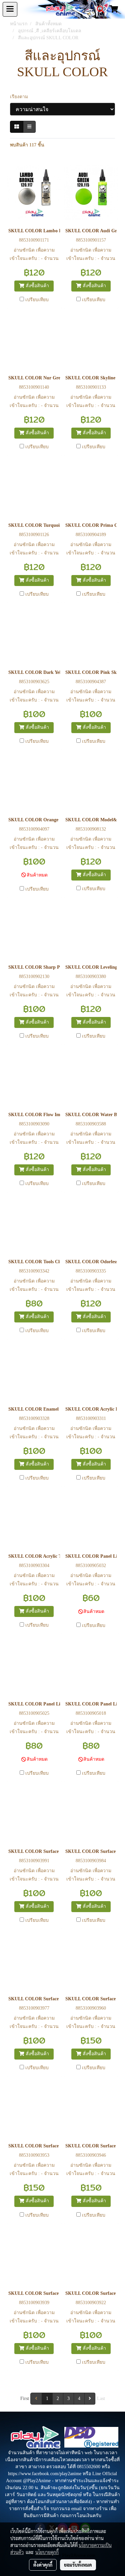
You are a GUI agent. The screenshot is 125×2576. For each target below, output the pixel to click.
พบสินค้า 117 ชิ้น (27, 145)
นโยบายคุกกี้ (47, 2552)
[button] (98, 9)
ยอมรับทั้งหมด (78, 2565)
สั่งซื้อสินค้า (37, 286)
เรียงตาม (21, 97)
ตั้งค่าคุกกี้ (43, 2565)
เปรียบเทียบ (37, 300)
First (25, 2398)
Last (101, 2398)
